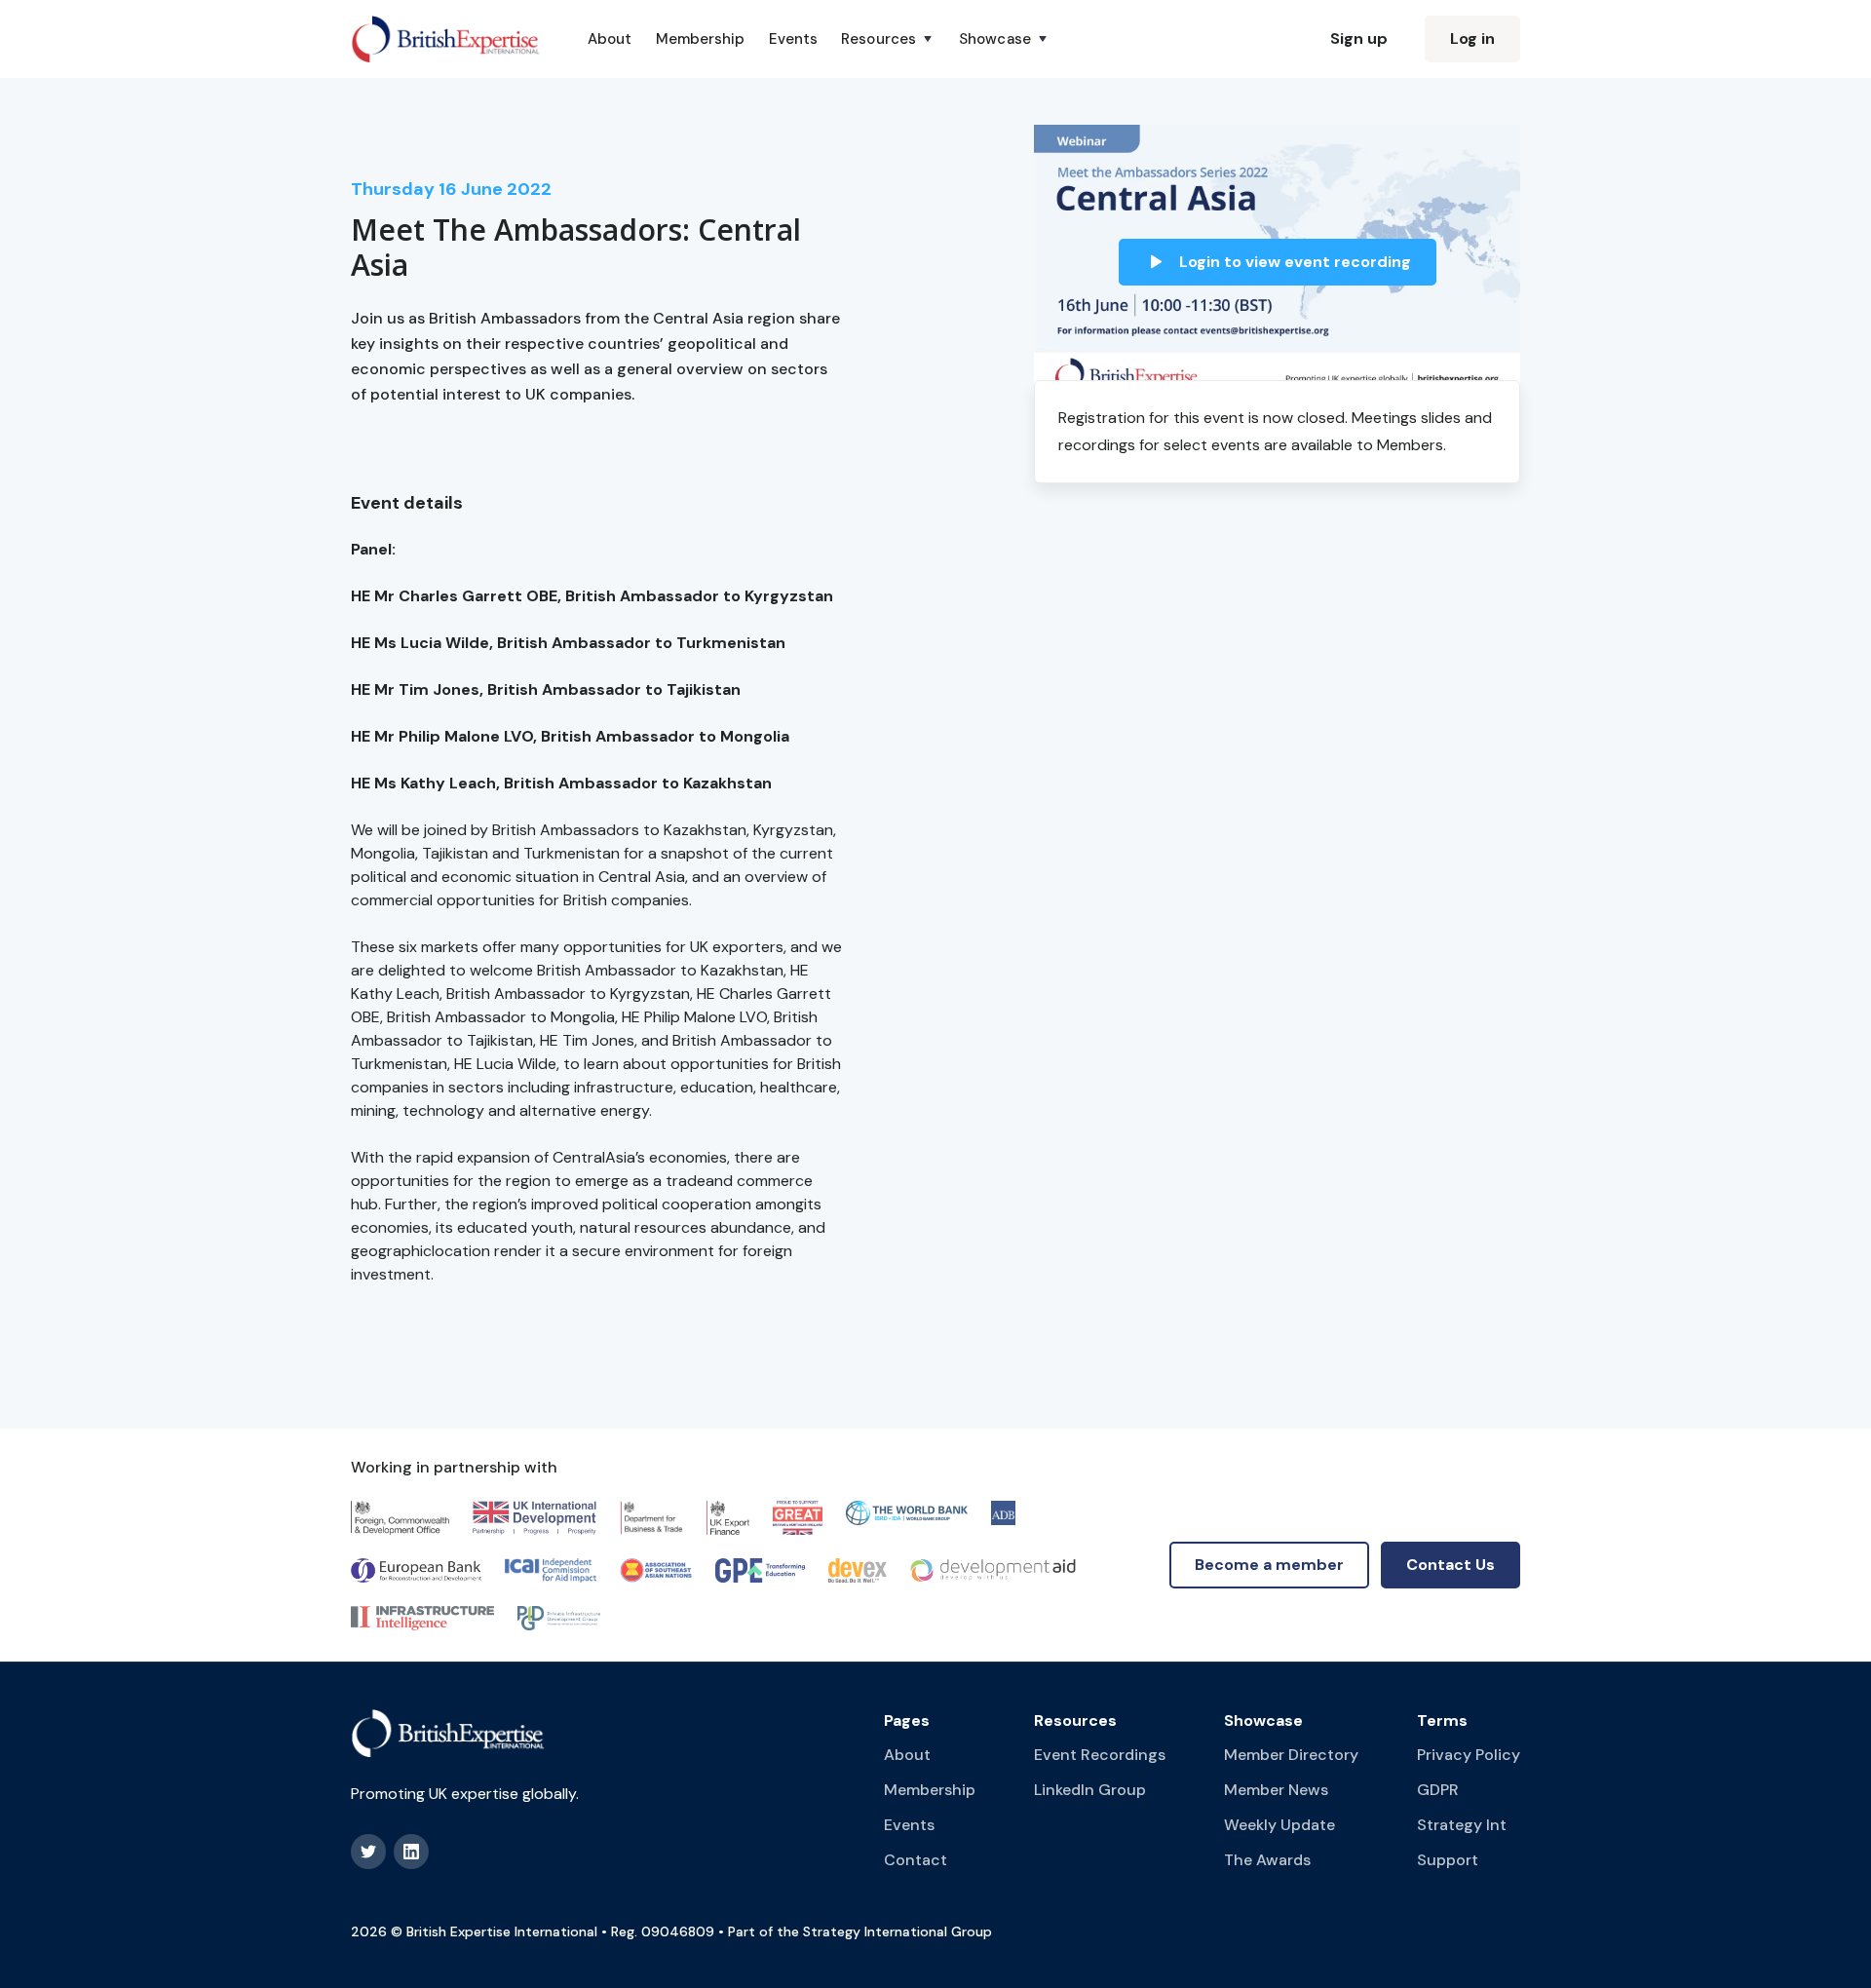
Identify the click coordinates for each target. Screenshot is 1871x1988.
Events (794, 39)
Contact (916, 1860)
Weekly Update (1279, 1825)
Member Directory (1291, 1755)
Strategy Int (1462, 1825)
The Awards (1267, 1860)
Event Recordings (1100, 1755)
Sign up (1359, 38)
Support (1448, 1860)
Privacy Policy (1469, 1755)
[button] (888, 39)
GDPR (1438, 1790)
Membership (701, 39)
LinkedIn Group (1090, 1790)
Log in (1472, 38)
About (610, 39)
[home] (446, 39)
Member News (1276, 1790)
